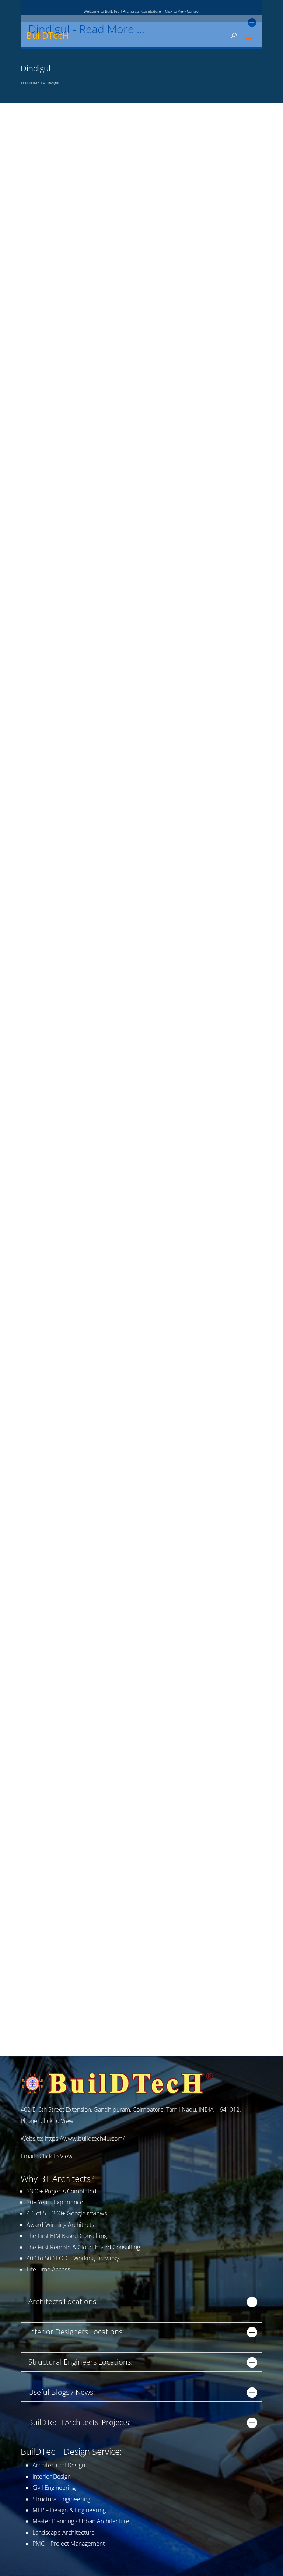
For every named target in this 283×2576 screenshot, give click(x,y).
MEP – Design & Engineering (69, 2510)
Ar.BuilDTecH (31, 83)
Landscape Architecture (64, 2533)
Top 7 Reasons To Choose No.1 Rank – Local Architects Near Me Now (125, 947)
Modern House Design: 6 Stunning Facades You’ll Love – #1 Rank (118, 1579)
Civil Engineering (54, 2488)
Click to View (57, 2121)
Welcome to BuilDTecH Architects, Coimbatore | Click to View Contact (141, 11)
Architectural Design (59, 2465)
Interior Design (52, 2477)
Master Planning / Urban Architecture (81, 2521)
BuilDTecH (48, 35)
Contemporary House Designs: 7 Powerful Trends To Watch (109, 528)
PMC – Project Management (69, 2544)
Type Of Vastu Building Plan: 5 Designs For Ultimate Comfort (110, 2009)
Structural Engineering (61, 2499)
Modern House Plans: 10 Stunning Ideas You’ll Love (98, 738)
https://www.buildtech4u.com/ (85, 2139)
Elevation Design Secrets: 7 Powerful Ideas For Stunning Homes (116, 1157)
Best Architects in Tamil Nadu (64, 1369)
